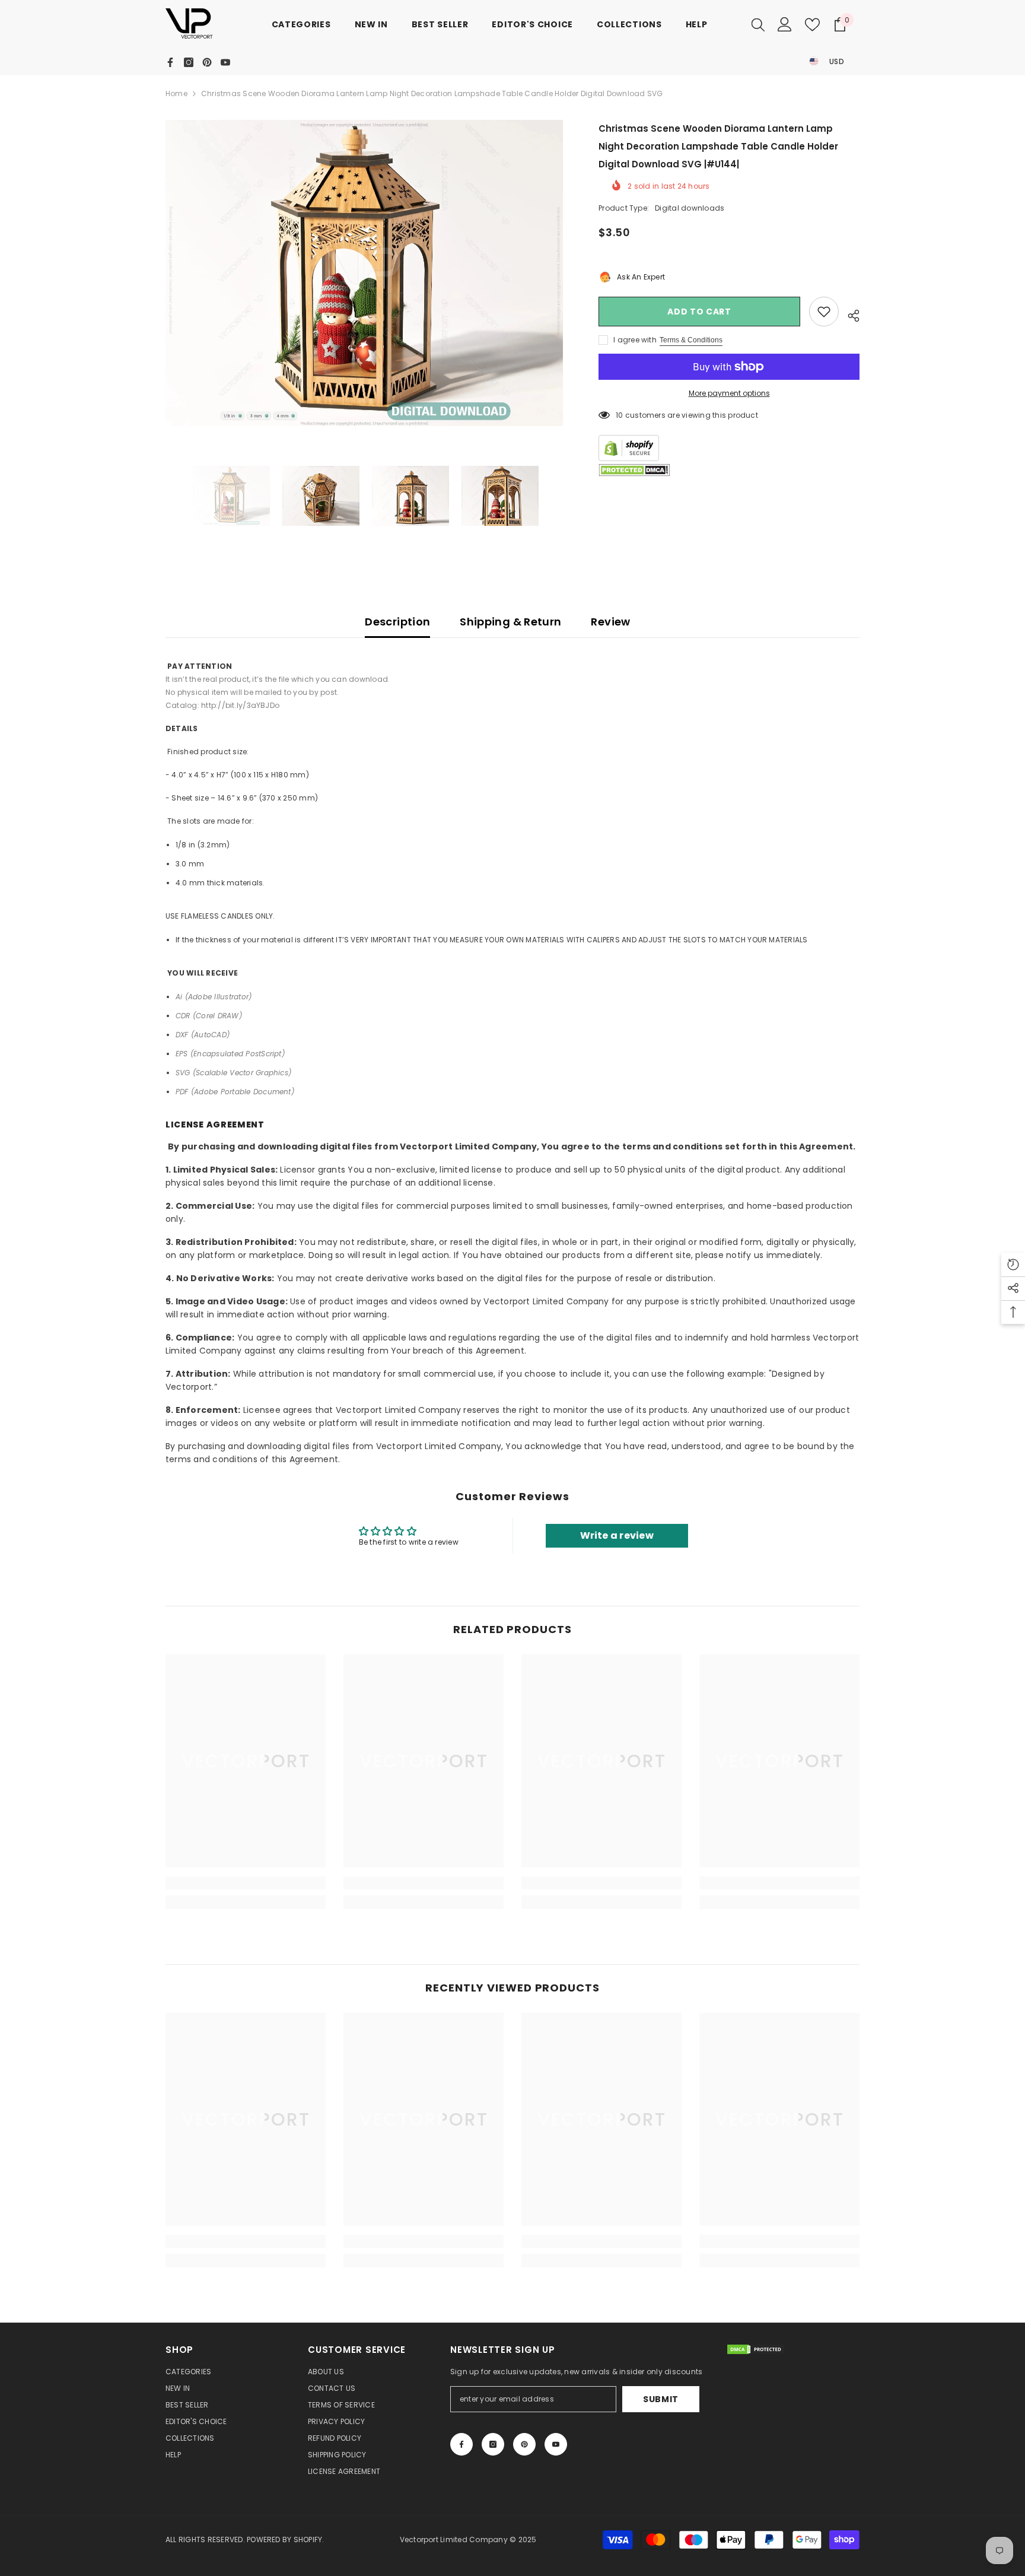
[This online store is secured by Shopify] (729, 448)
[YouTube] (225, 62)
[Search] (758, 24)
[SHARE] (849, 314)
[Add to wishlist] (824, 312)
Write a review (617, 1535)
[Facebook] (170, 62)
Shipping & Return (510, 622)
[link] (246, 1883)
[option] (365, 273)
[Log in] (785, 24)
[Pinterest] (207, 62)
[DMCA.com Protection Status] (634, 470)
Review (610, 622)
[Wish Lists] (812, 25)
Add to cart (699, 312)
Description (397, 622)
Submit (661, 2399)
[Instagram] (189, 62)
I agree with (635, 340)
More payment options (729, 393)
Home (176, 93)
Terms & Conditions (691, 340)
